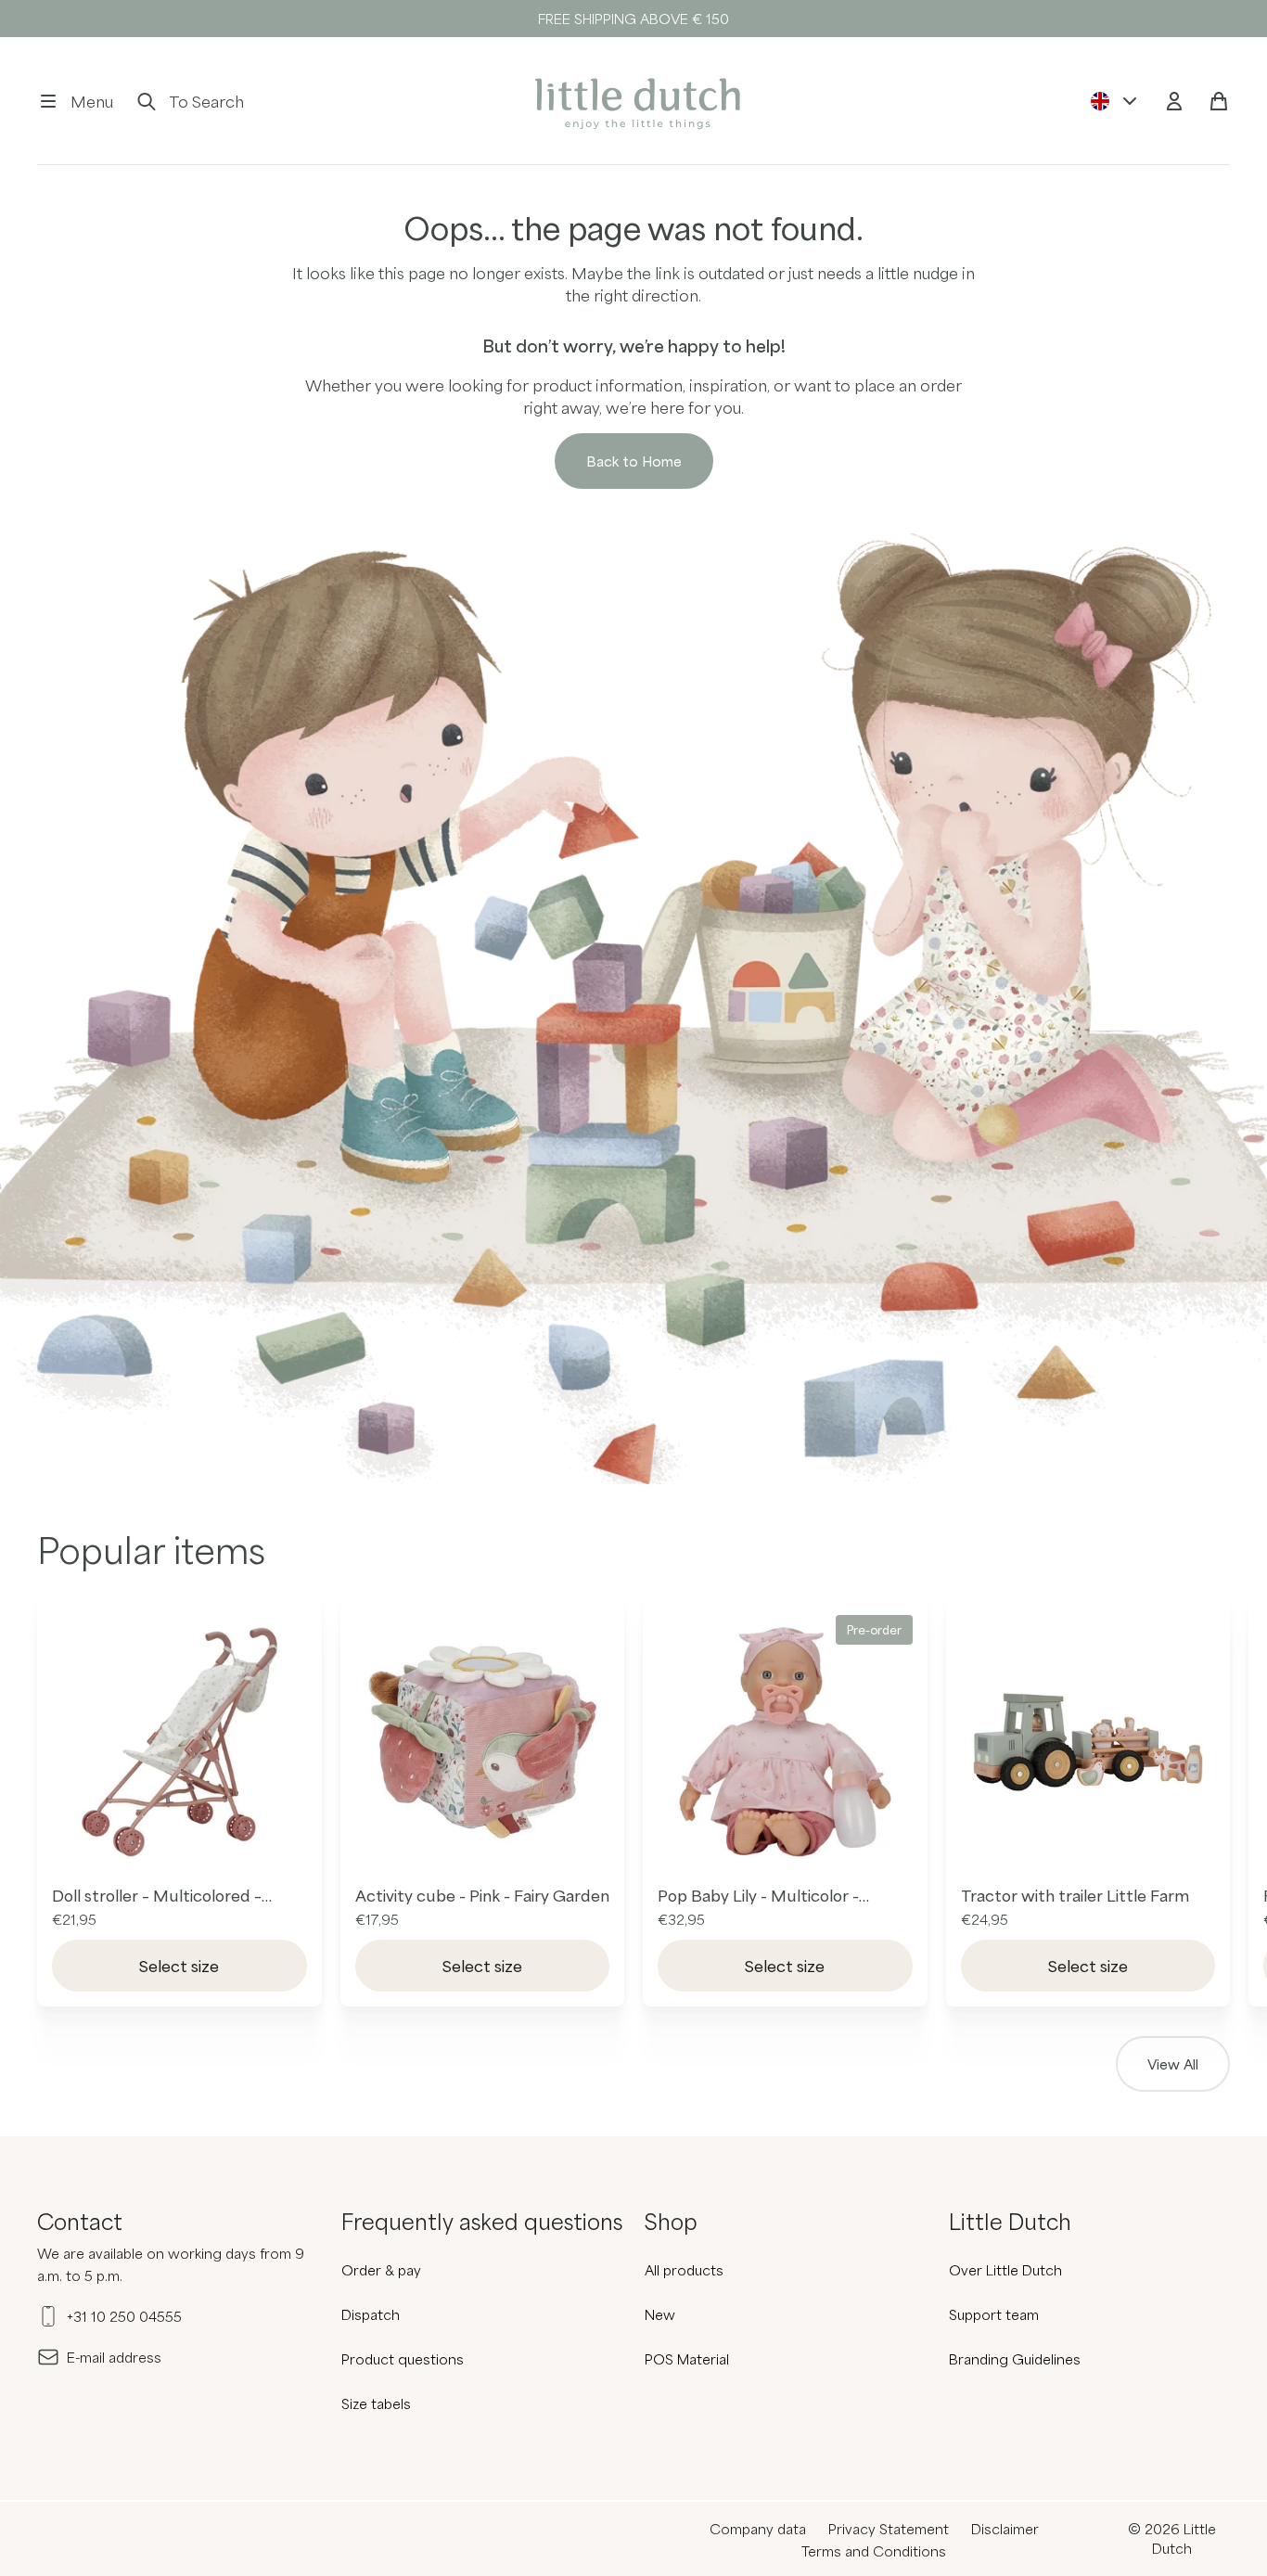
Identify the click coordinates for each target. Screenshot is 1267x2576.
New (660, 2314)
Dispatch (371, 2314)
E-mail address (114, 2357)
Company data (758, 2529)
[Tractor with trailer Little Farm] (1088, 1743)
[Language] (1115, 101)
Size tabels (376, 2403)
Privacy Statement (889, 2529)
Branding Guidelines (1015, 2359)
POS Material (687, 2359)
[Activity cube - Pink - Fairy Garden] (483, 1743)
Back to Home (634, 461)
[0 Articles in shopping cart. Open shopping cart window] (1219, 101)
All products (684, 2270)
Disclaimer (1005, 2529)
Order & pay (381, 2270)
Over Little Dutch (1005, 2270)
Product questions (403, 2359)
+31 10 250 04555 (124, 2316)
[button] (75, 101)
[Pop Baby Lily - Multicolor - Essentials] (785, 1743)
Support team (994, 2314)
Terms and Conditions (874, 2551)
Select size (179, 1966)
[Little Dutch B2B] (633, 101)
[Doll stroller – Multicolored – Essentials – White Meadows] (179, 1743)
